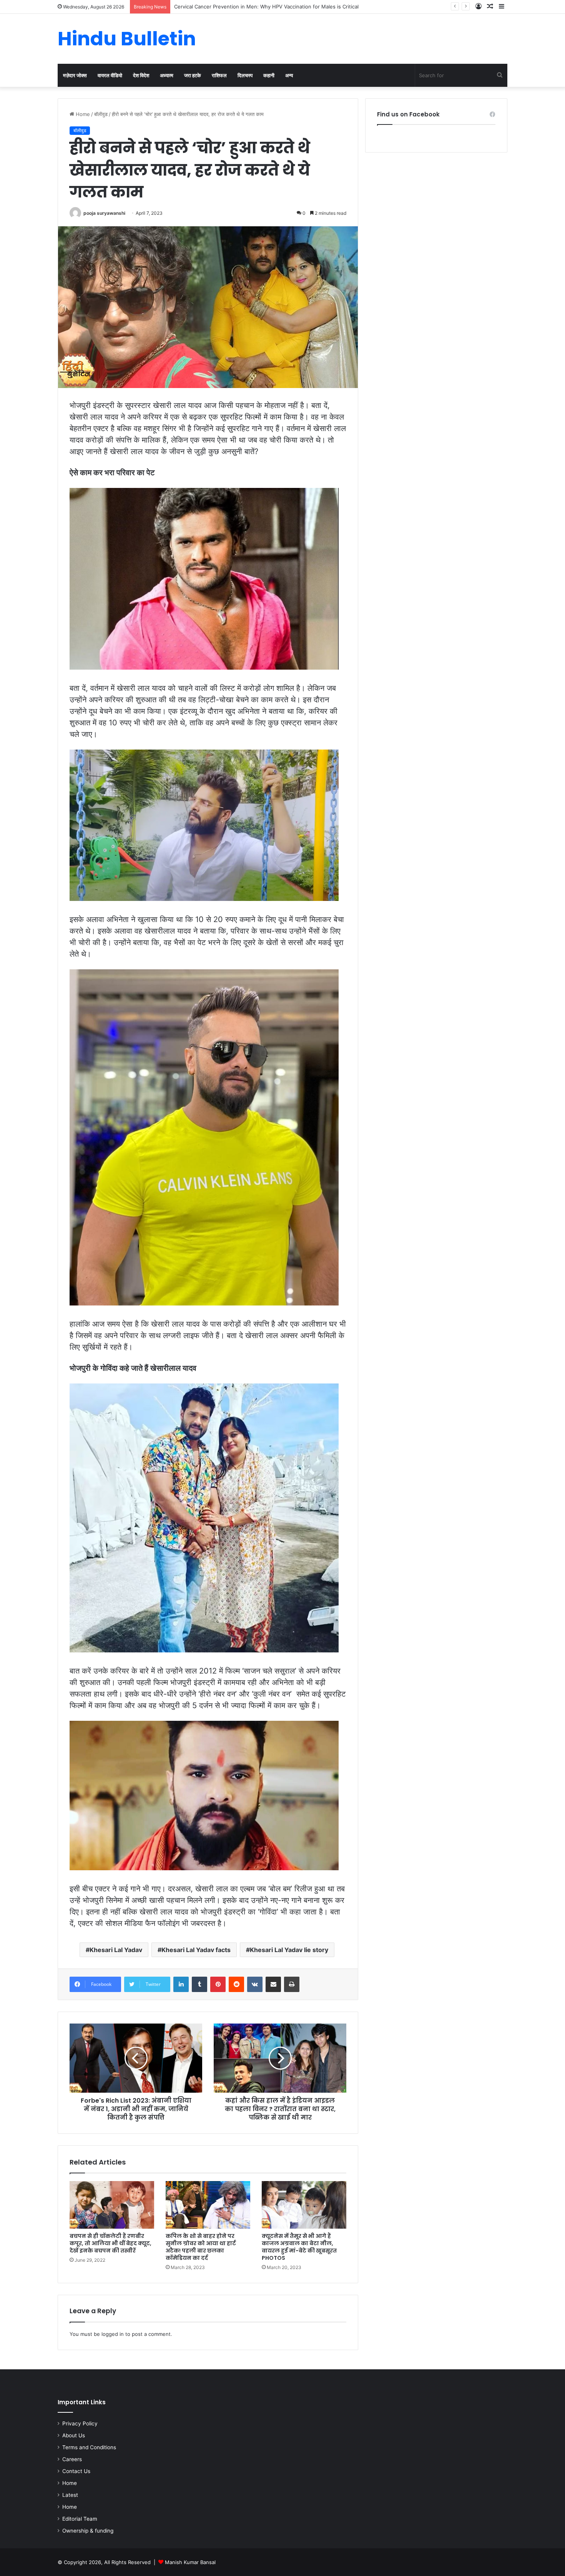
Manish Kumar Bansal (190, 2562)
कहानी (269, 75)
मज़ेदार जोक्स (75, 75)
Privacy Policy (80, 2423)
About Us (74, 2435)
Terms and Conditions (89, 2447)
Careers (72, 2459)
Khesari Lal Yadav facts (196, 1950)
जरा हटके (193, 75)
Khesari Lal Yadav (116, 1950)
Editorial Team (80, 2519)
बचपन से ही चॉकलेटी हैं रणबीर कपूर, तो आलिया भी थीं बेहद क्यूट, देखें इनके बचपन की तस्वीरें (111, 2243)
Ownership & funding (88, 2531)
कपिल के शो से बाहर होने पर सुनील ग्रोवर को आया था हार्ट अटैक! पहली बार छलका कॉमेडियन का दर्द (201, 2247)
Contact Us (76, 2471)
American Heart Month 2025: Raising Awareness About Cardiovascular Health (267, 7)
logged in (113, 2334)
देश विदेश (141, 75)
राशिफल (219, 75)
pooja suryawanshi (104, 213)
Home (82, 114)
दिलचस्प (245, 75)
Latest (70, 2495)
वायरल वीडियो (110, 75)
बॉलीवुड (101, 114)
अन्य (289, 75)
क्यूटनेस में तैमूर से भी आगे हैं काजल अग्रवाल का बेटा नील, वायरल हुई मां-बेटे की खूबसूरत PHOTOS (299, 2247)
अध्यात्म (167, 75)
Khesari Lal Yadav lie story (289, 1950)
